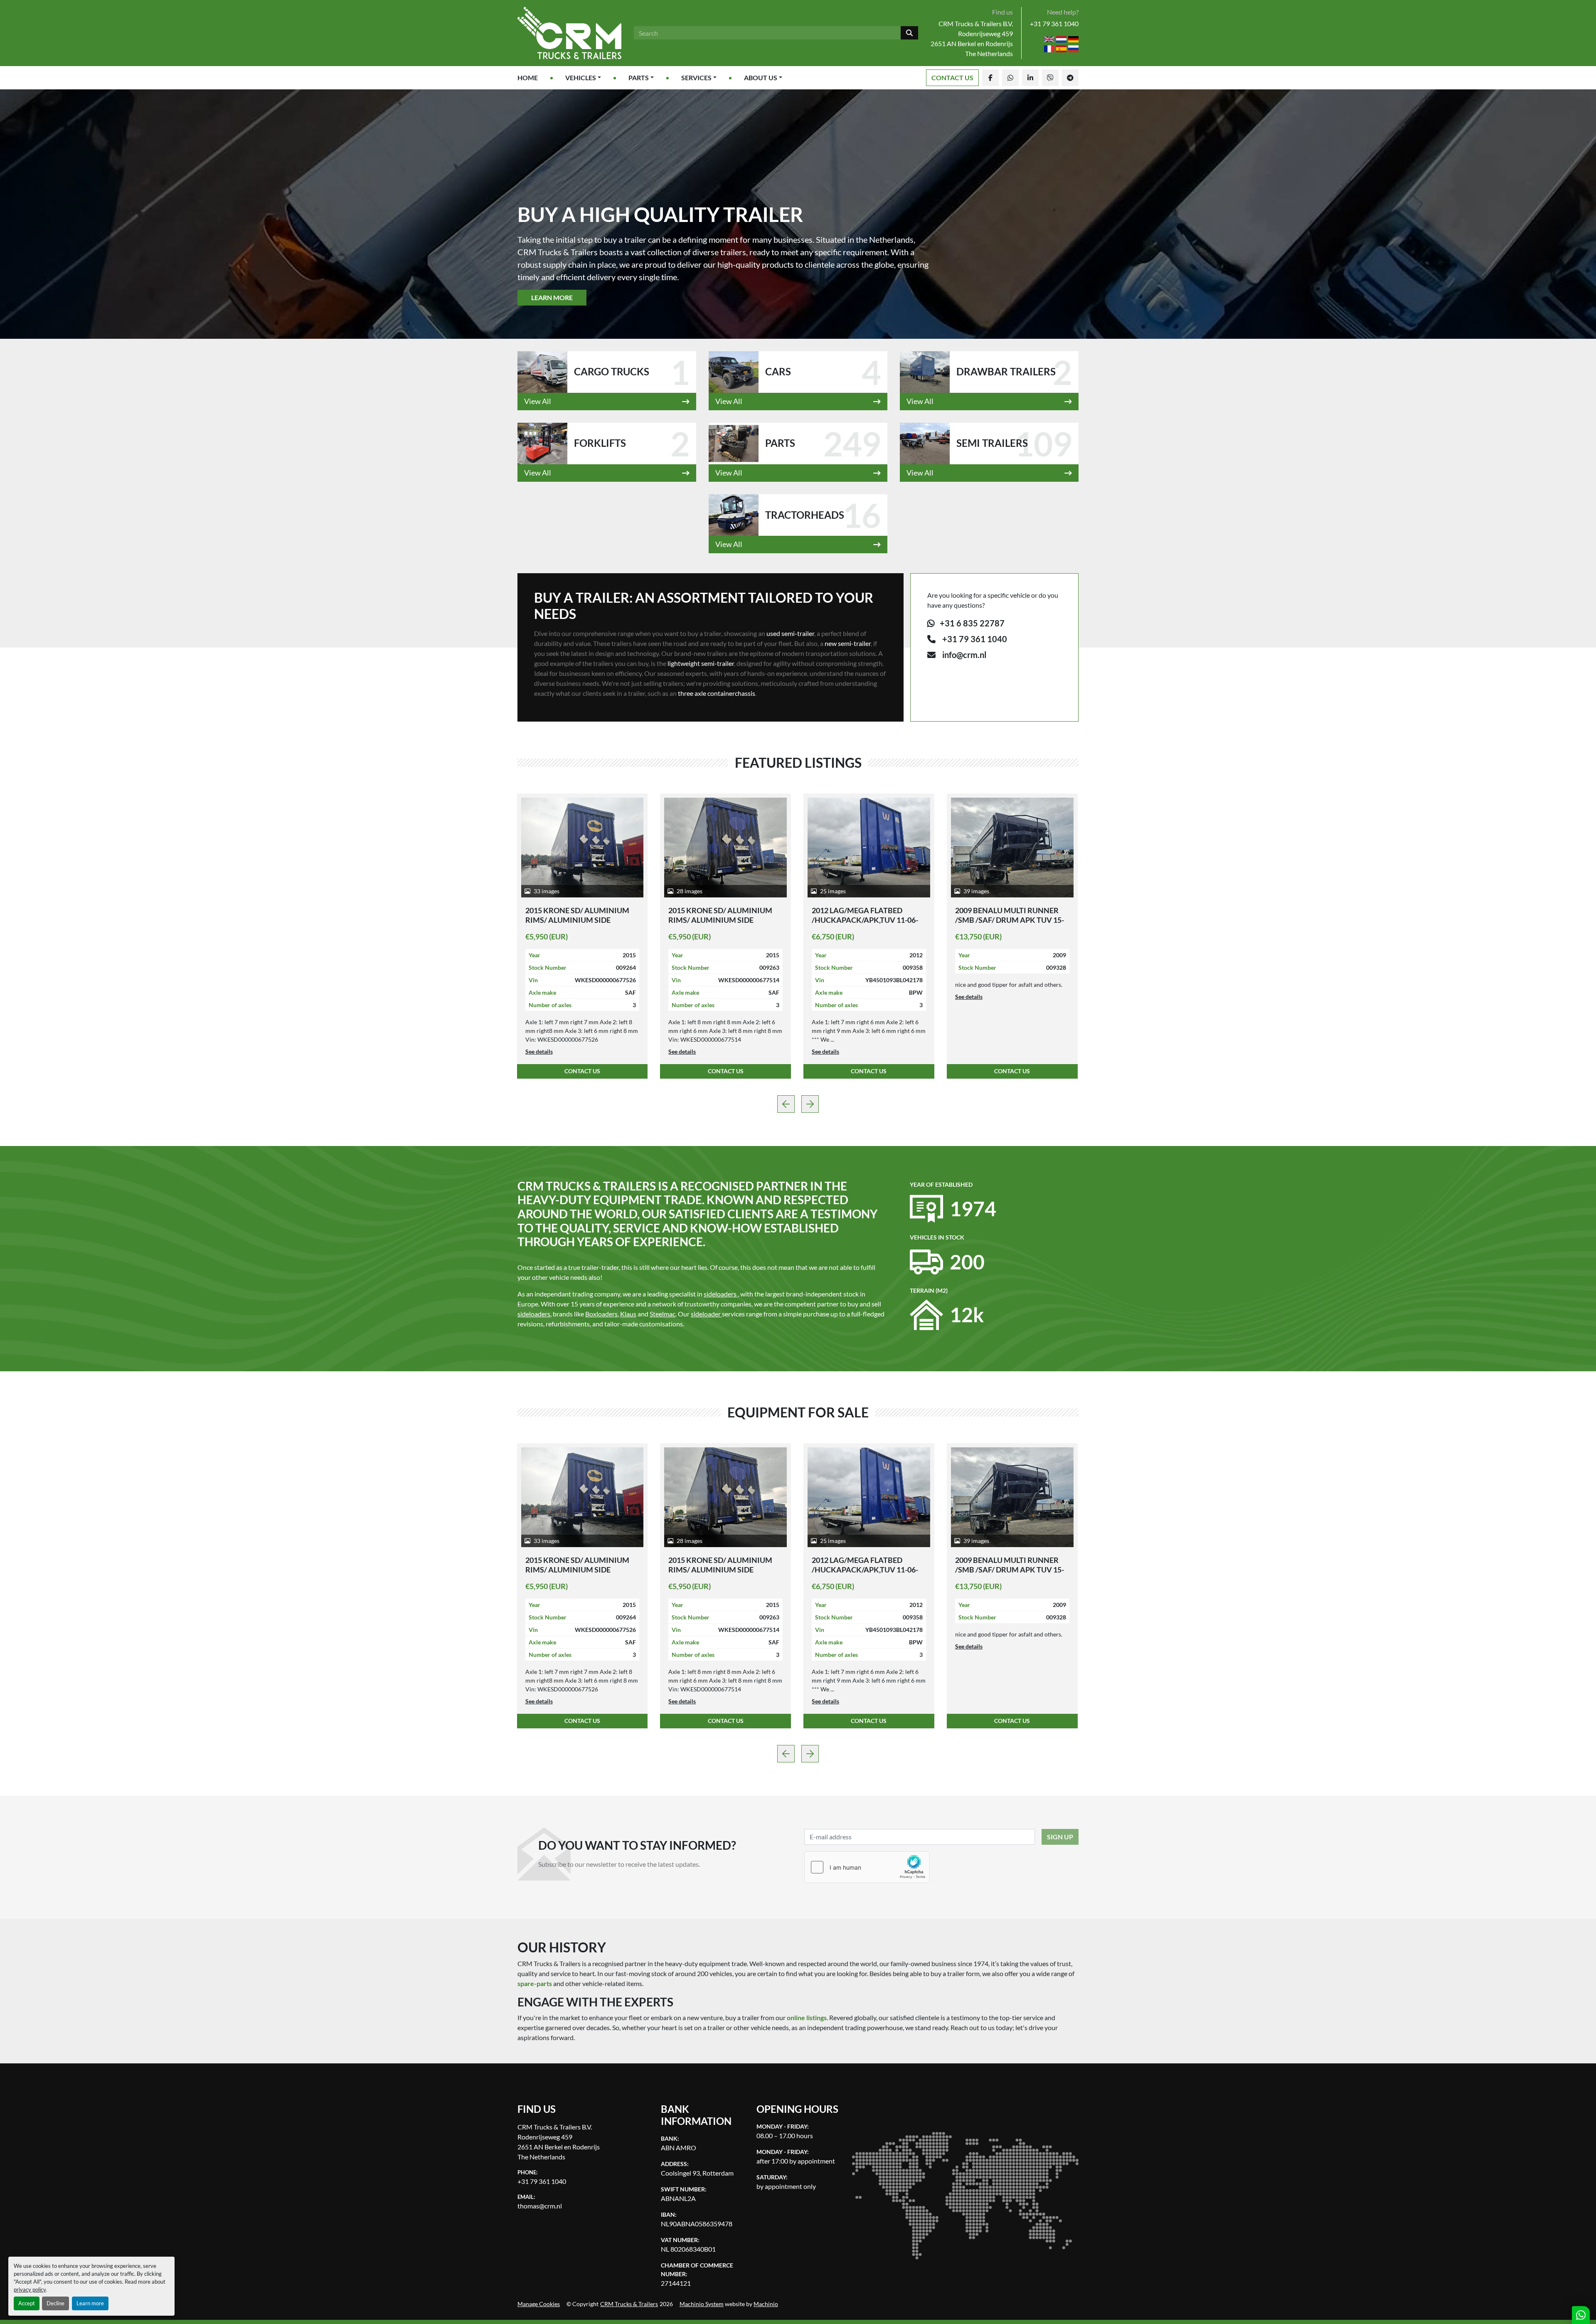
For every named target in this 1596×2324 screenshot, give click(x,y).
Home (528, 78)
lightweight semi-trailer (701, 663)
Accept (27, 2303)
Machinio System (702, 2304)
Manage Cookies (539, 2304)
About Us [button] (761, 78)
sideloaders (534, 1314)
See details (539, 997)
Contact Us (952, 78)
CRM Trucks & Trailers (629, 2304)
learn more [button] (552, 297)
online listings (807, 2017)
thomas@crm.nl (540, 2206)
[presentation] (786, 1104)
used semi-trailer (790, 633)
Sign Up (1060, 1837)
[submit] (909, 33)
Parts (639, 78)
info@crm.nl (964, 655)
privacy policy (30, 2289)
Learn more (90, 2303)
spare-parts (535, 1983)
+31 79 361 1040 (1054, 23)
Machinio (766, 2304)
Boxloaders (601, 1314)
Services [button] (696, 78)
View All (538, 401)
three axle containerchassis (717, 693)
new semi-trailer (848, 643)
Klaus (628, 1314)
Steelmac (663, 1314)
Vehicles (581, 78)
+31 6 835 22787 (971, 623)
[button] (583, 78)
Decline (55, 2303)
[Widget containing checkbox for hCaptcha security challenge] (867, 1867)
